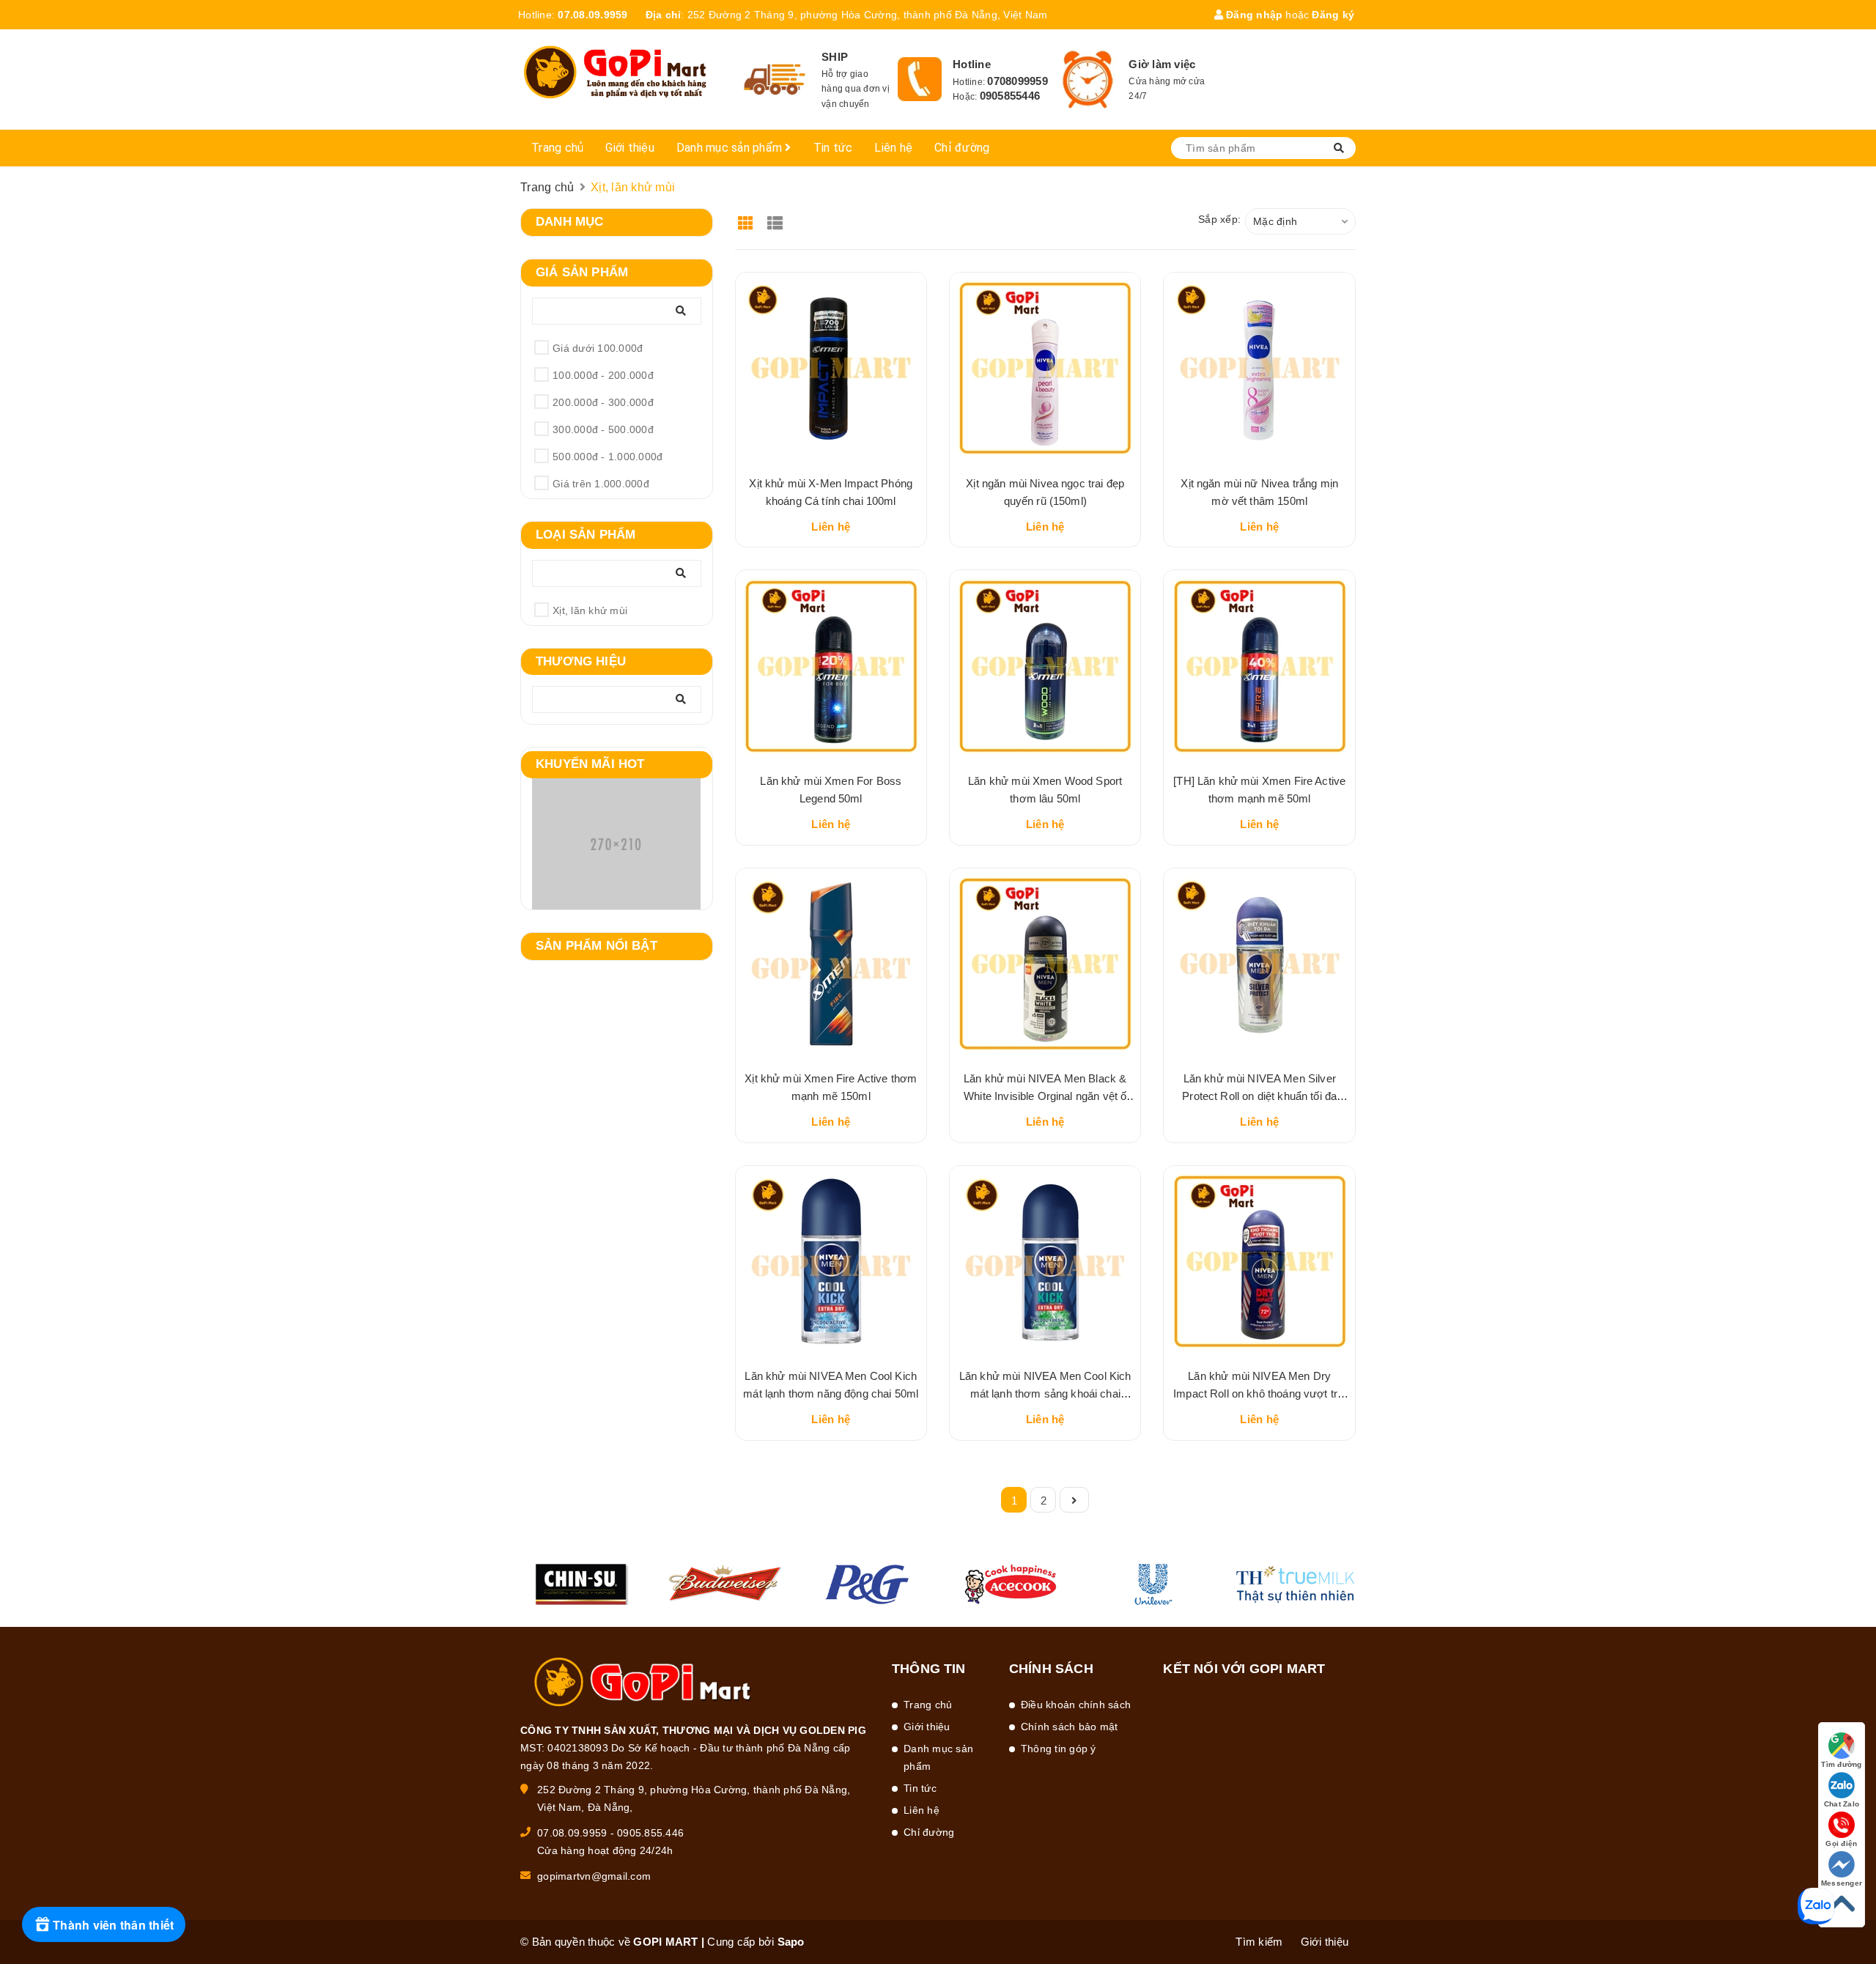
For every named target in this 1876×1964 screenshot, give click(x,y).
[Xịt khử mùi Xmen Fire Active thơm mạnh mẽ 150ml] (831, 964)
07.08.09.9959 (592, 15)
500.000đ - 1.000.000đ (608, 457)
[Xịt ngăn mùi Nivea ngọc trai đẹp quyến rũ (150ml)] (1045, 368)
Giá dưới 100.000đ (598, 348)
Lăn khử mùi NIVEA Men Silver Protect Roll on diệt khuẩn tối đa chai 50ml (1259, 1096)
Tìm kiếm (1259, 1942)
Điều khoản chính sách (1076, 1705)
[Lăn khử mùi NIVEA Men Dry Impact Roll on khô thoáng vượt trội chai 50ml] (1259, 1261)
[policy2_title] (920, 79)
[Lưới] (748, 218)
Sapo (791, 1942)
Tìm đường (1841, 1764)
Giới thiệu (630, 148)
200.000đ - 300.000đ (603, 402)
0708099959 (1018, 81)
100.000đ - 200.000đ (603, 375)
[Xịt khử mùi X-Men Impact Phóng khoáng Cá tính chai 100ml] (831, 368)
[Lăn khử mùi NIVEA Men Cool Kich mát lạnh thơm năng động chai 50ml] (831, 1261)
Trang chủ (557, 148)
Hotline (972, 64)
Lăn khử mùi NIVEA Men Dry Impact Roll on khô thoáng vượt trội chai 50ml (1259, 1393)
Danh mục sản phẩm (731, 148)
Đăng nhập (1253, 15)
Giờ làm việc (1162, 64)
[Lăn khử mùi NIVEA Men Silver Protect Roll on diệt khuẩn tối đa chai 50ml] (1259, 964)
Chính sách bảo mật (1070, 1727)
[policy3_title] (1088, 80)
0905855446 (1010, 96)
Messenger (1842, 1883)
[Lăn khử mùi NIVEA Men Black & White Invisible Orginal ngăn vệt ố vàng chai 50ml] (1045, 964)
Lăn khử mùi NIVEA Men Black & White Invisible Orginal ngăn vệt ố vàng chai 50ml (1045, 1096)
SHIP (835, 57)
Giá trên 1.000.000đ (601, 484)
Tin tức (833, 148)
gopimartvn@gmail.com (594, 1876)
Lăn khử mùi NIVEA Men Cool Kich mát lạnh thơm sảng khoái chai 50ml (1045, 1393)
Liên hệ (893, 148)
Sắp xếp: (1219, 219)
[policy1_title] (775, 80)
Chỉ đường (962, 148)
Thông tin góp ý (1059, 1749)
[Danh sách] (777, 218)
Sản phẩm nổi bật (597, 946)
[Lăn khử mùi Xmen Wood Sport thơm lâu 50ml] (1045, 665)
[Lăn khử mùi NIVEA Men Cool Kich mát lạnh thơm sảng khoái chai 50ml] (1045, 1261)
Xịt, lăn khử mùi (590, 610)
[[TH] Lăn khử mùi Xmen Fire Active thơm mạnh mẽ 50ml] (1259, 665)
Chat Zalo (1842, 1804)
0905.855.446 (650, 1833)
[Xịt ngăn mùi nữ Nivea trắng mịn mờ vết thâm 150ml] (1259, 368)
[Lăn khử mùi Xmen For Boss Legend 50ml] (831, 665)
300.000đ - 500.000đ (603, 429)
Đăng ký (1333, 15)
